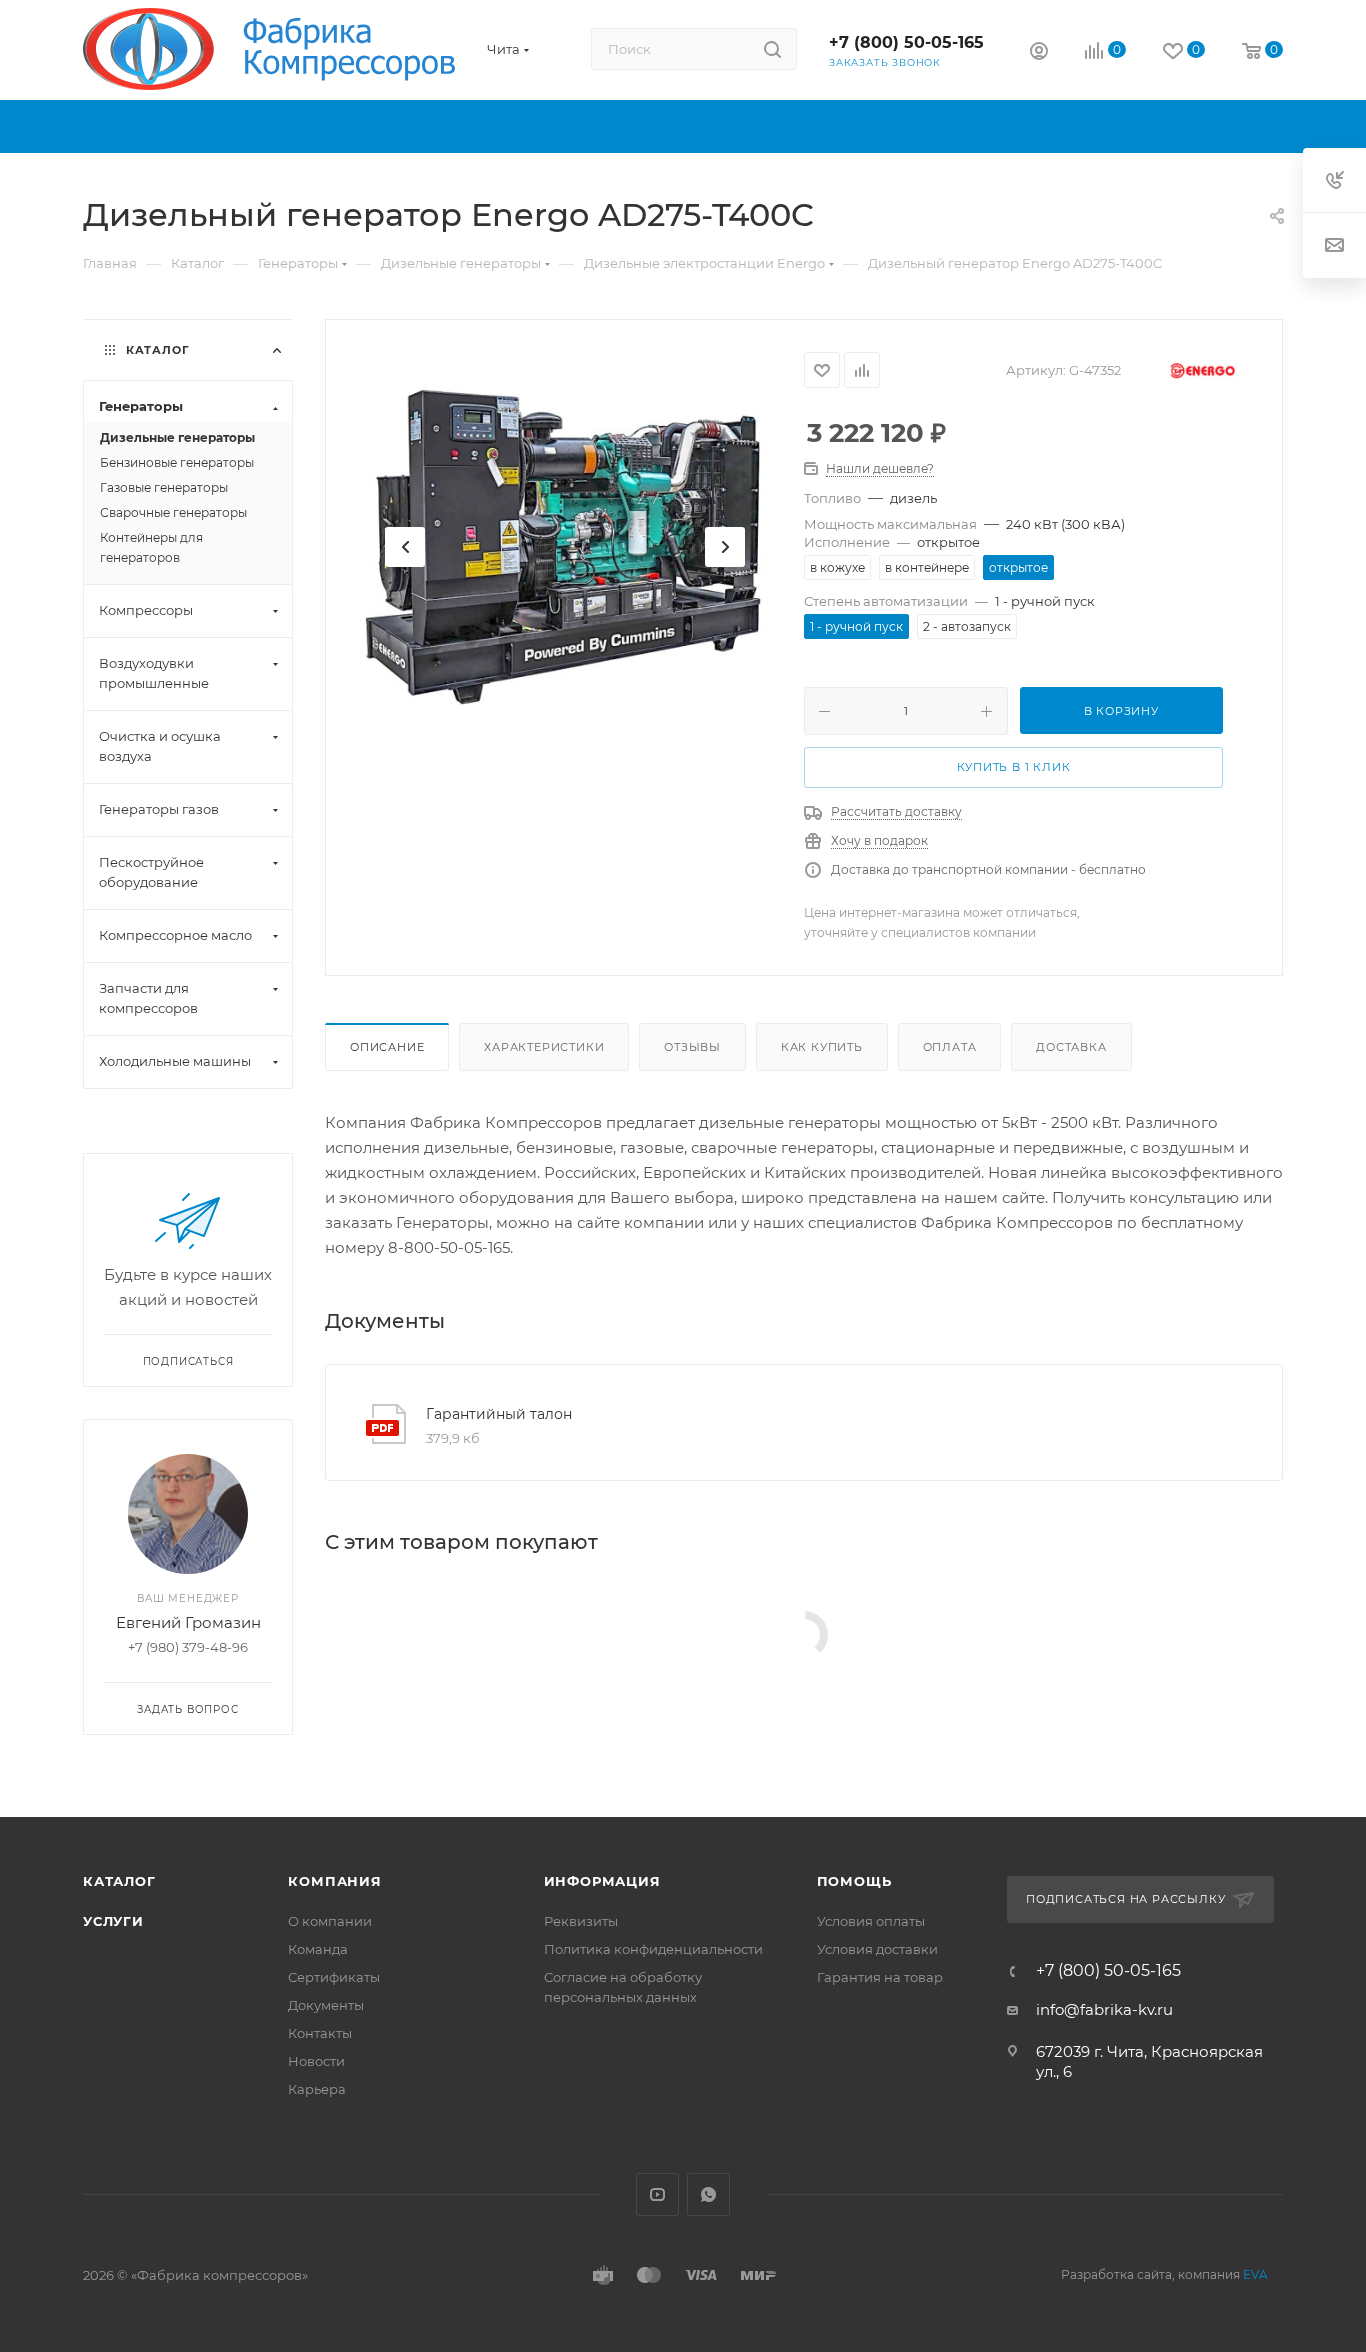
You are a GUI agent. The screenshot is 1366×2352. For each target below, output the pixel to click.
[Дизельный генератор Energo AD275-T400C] (565, 547)
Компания (334, 1881)
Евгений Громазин (188, 1622)
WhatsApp (708, 2194)
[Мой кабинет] (1039, 53)
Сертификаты (334, 1977)
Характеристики (544, 1047)
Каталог (119, 1881)
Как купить (822, 1047)
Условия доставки (877, 1949)
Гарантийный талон (499, 1414)
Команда (318, 1949)
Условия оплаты (871, 1921)
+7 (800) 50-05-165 (906, 42)
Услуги (113, 1921)
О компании (330, 1921)
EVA (1255, 2274)
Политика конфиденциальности (653, 1949)
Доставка (1071, 1047)
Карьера (317, 2089)
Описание (387, 1047)
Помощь (854, 1881)
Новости (316, 2061)
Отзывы (692, 1047)
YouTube (657, 2194)
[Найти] (772, 49)
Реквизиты (581, 1921)
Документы (326, 2005)
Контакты (320, 2033)
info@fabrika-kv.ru (1104, 2009)
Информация (602, 1881)
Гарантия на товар (880, 1977)
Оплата (950, 1047)
